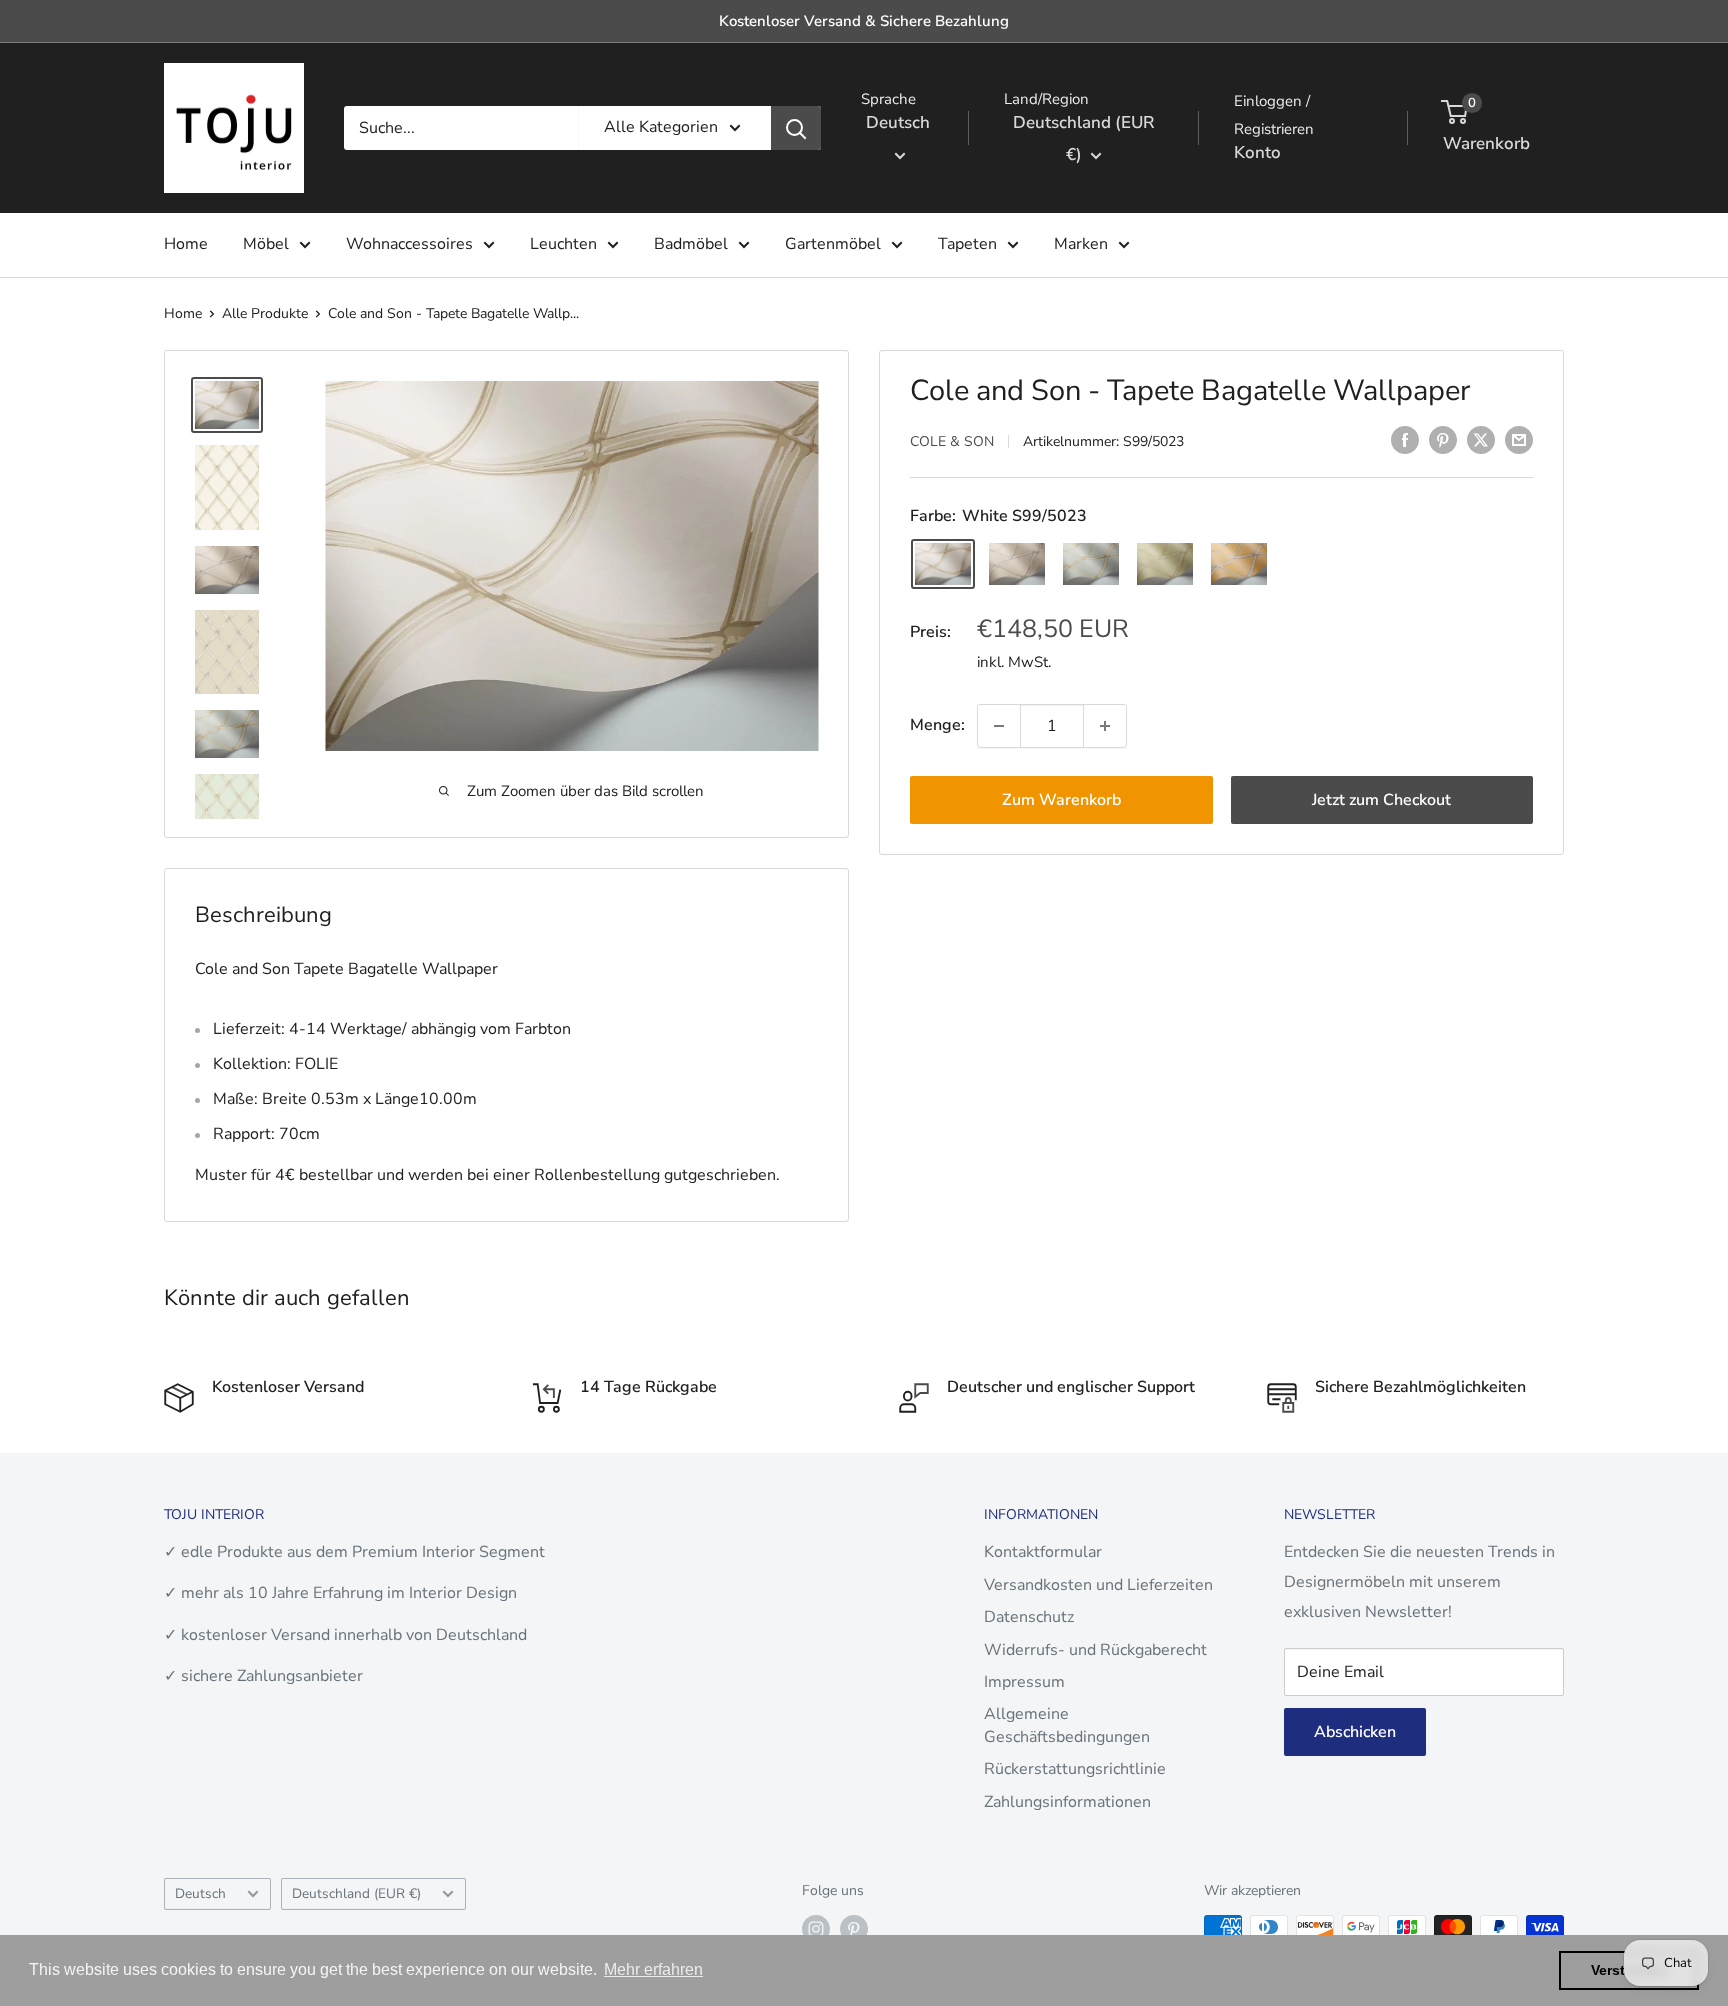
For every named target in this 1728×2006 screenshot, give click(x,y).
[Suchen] (796, 128)
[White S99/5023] (943, 564)
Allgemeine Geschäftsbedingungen (1067, 1725)
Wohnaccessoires (409, 244)
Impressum (1024, 1682)
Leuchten (563, 244)
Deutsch (200, 1893)
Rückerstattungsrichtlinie (1075, 1769)
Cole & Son (952, 441)
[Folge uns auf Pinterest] (854, 1929)
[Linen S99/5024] (1017, 564)
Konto (1257, 152)
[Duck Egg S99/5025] (1091, 564)
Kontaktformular (1043, 1552)
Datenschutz (1029, 1617)
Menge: (937, 725)
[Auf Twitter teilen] (1481, 440)
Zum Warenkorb (1061, 800)
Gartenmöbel (833, 244)
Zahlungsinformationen (1067, 1802)
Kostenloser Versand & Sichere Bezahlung (864, 21)
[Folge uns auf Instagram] (816, 1929)
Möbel (266, 244)
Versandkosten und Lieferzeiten (1098, 1585)
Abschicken (1355, 1732)
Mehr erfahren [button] (653, 1969)
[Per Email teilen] (1519, 440)
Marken (1081, 244)
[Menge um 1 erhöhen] (1105, 726)
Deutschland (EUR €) (356, 1893)
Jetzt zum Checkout (1381, 800)
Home (186, 244)
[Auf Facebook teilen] (1405, 440)
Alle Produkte (265, 313)
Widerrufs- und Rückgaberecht (1095, 1650)
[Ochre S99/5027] (1239, 564)
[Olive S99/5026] (1165, 564)
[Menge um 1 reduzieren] (999, 726)
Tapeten (967, 244)
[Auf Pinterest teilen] (1443, 440)
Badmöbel (691, 244)
